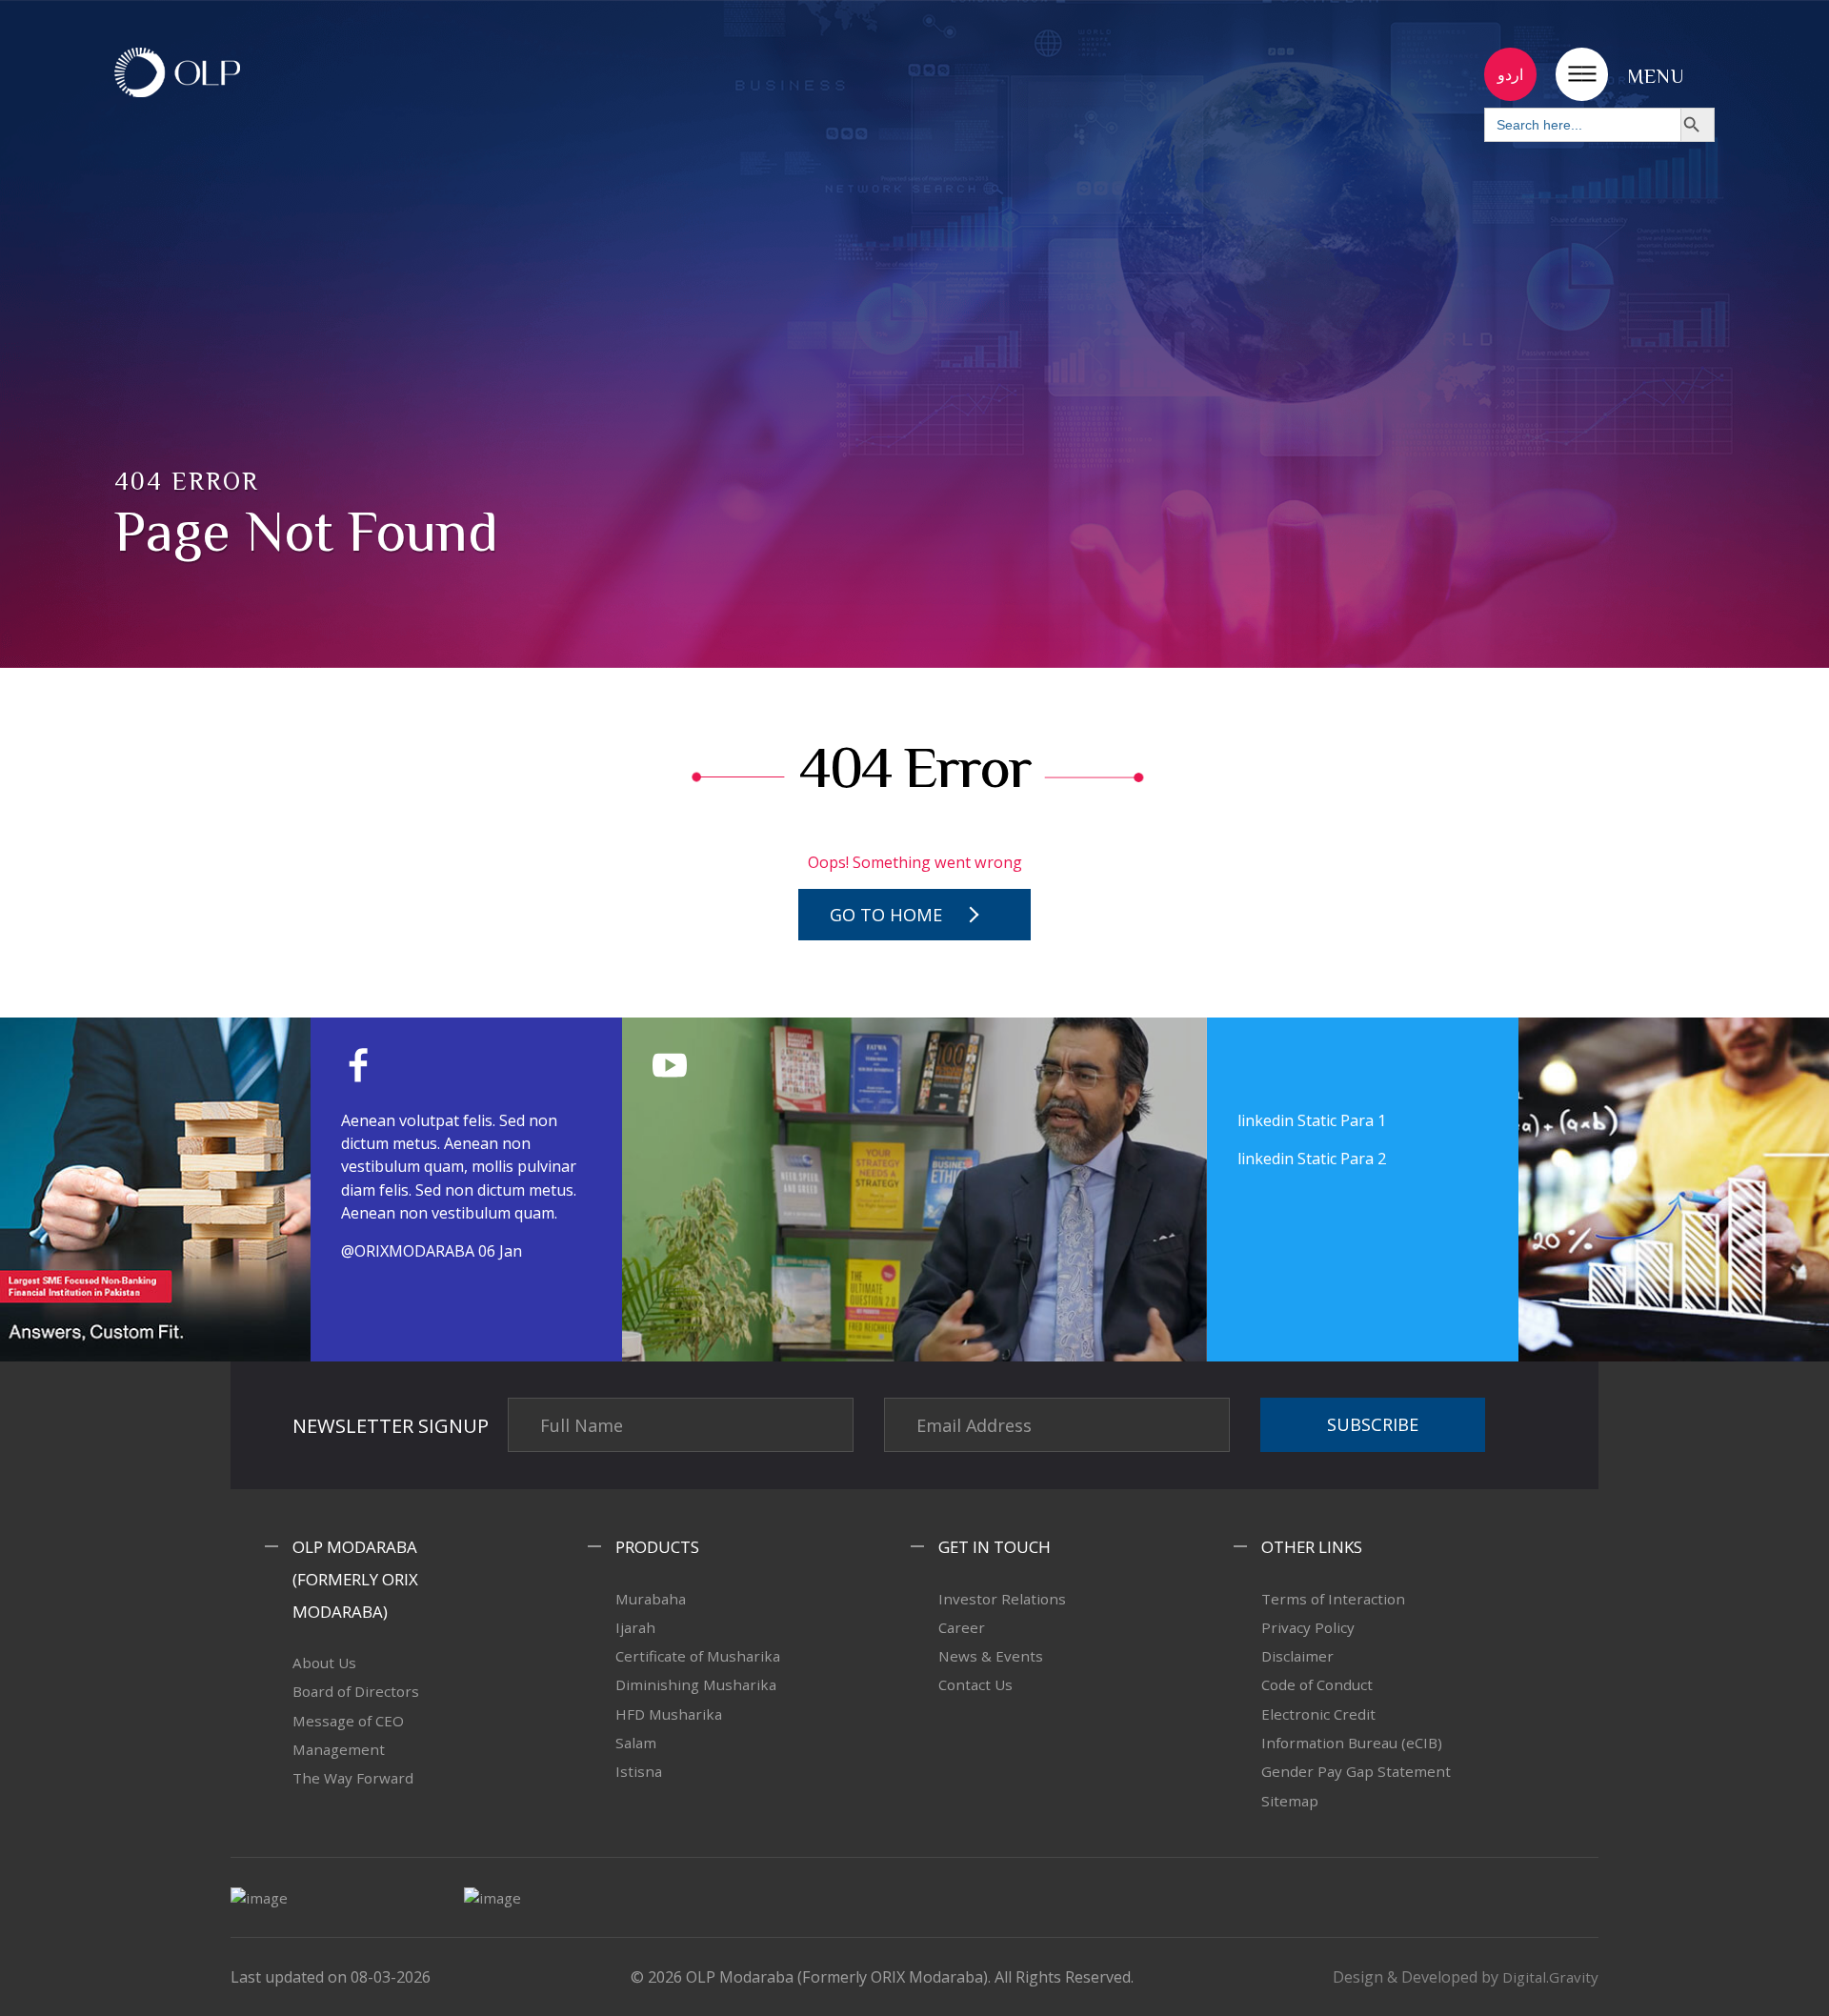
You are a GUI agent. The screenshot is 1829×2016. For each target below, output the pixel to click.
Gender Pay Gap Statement (1356, 1771)
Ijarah (635, 1627)
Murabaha (651, 1599)
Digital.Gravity (1550, 1977)
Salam (636, 1743)
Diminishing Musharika (696, 1684)
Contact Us (975, 1684)
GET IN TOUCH (995, 1547)
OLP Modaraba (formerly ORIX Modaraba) (355, 1579)
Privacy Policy (1308, 1627)
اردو (1510, 74)
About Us (324, 1663)
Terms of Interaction (1333, 1599)
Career (962, 1627)
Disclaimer (1297, 1656)
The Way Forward (353, 1778)
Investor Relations (1002, 1599)
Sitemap (1290, 1801)
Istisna (639, 1771)
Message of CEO (348, 1721)
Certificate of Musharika (698, 1656)
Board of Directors (356, 1691)
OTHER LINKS (1312, 1547)
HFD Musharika (669, 1714)
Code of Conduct (1317, 1684)
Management (339, 1749)
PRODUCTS (657, 1547)
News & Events (991, 1656)
